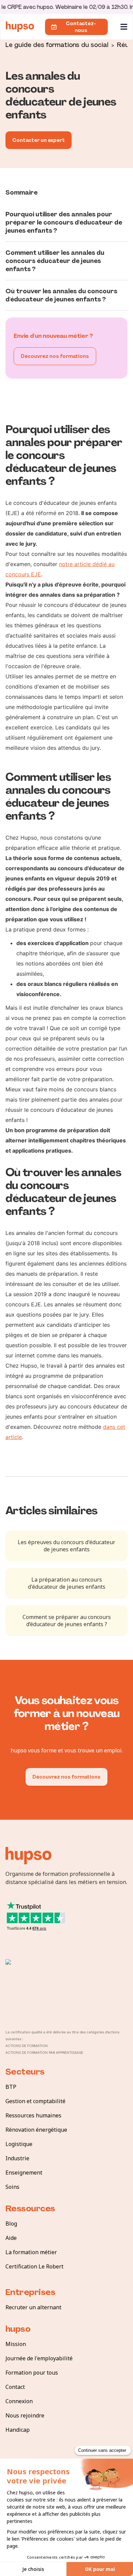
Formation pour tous (32, 2373)
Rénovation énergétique (36, 2130)
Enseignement (24, 2173)
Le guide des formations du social (57, 44)
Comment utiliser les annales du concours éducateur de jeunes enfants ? (55, 261)
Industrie (17, 2158)
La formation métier (31, 2252)
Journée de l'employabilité (39, 2358)
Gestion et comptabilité (35, 2101)
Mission (16, 2344)
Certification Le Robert (34, 2266)
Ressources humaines (33, 2115)
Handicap (18, 2430)
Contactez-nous (81, 27)
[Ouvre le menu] (124, 27)
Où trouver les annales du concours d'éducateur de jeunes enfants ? (61, 295)
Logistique (19, 2144)
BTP (11, 2087)
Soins (12, 2187)
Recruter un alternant (33, 2307)
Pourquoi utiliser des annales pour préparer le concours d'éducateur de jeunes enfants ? (64, 222)
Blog (11, 2224)
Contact (15, 2387)
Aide (11, 2238)
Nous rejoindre (25, 2415)
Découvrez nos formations (55, 356)
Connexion (19, 2401)
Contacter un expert (39, 140)
